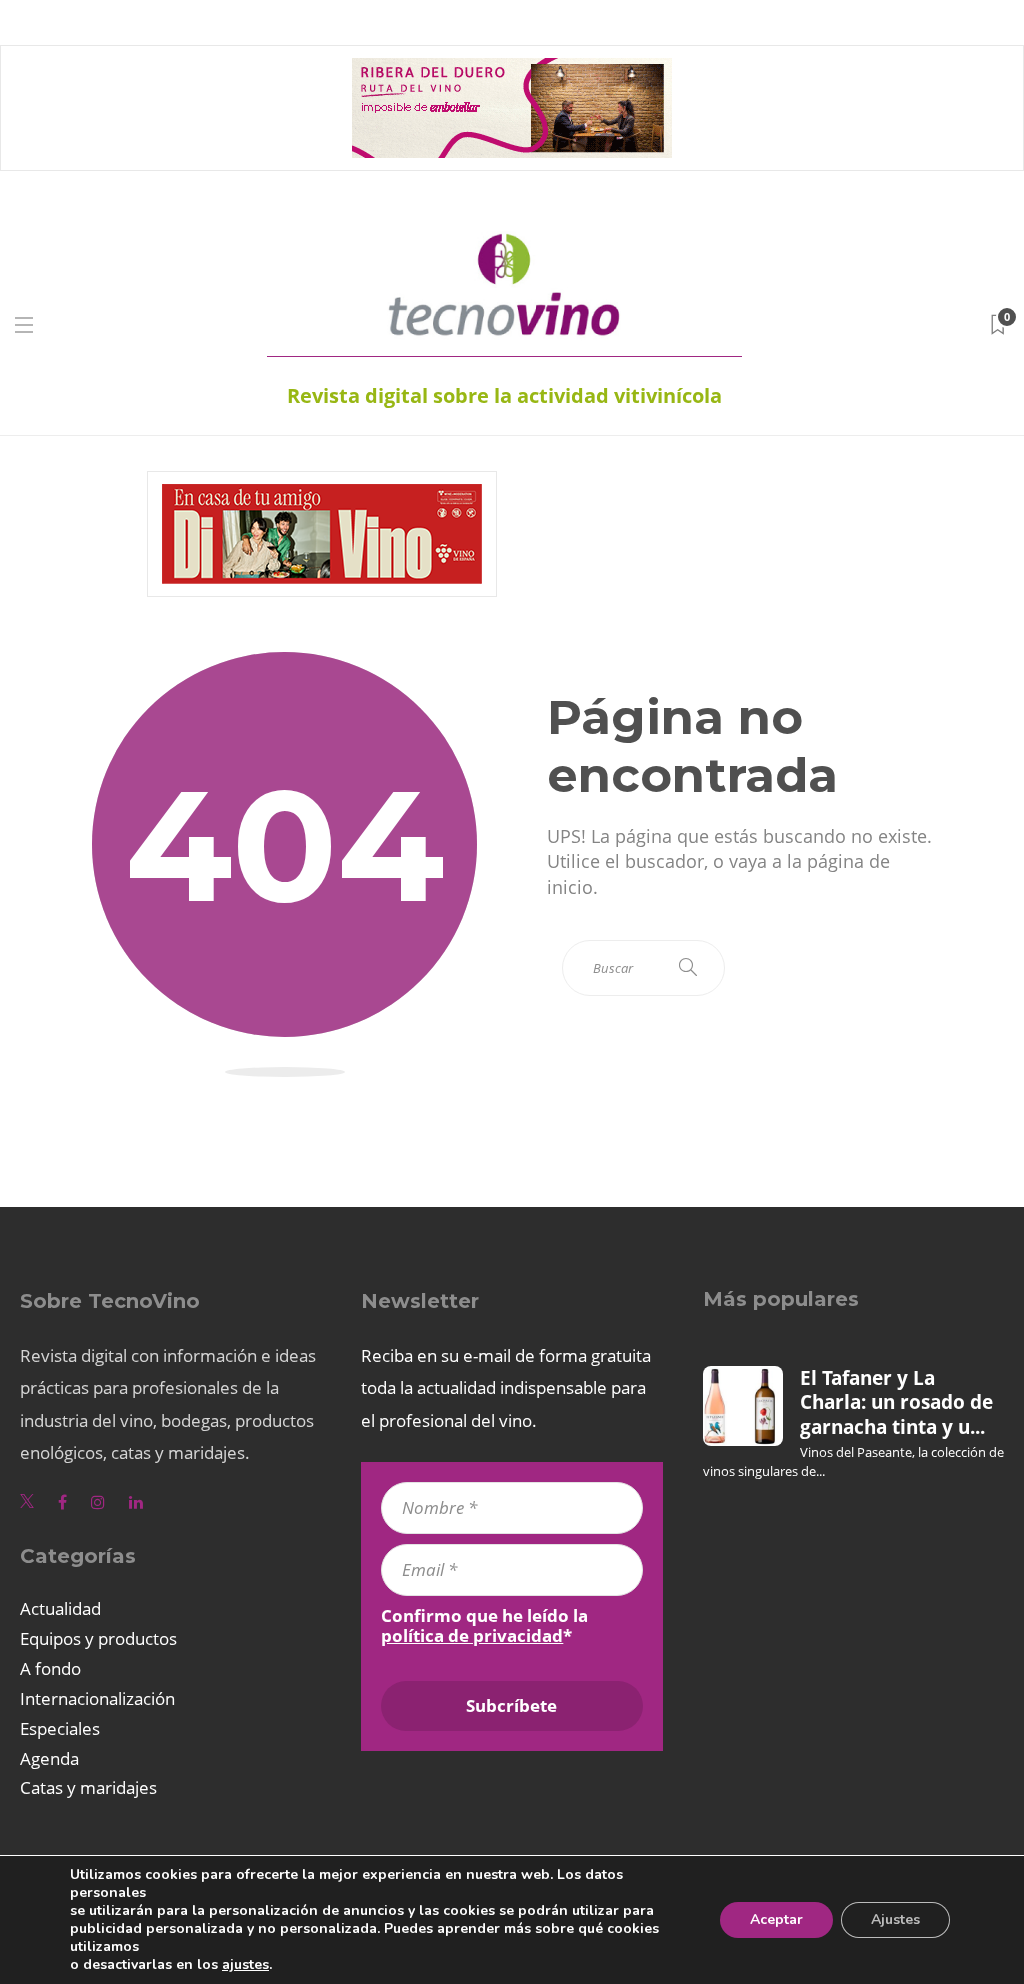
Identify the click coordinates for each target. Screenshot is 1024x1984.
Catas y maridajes (88, 1787)
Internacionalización (97, 1698)
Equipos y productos (98, 1638)
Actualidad (60, 1608)
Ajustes (895, 1919)
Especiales (60, 1728)
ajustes (245, 1965)
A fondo (50, 1668)
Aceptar (776, 1919)
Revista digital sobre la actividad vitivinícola (504, 395)
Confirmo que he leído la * (484, 1626)
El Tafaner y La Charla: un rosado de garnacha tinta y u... (896, 1402)
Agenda (49, 1758)
